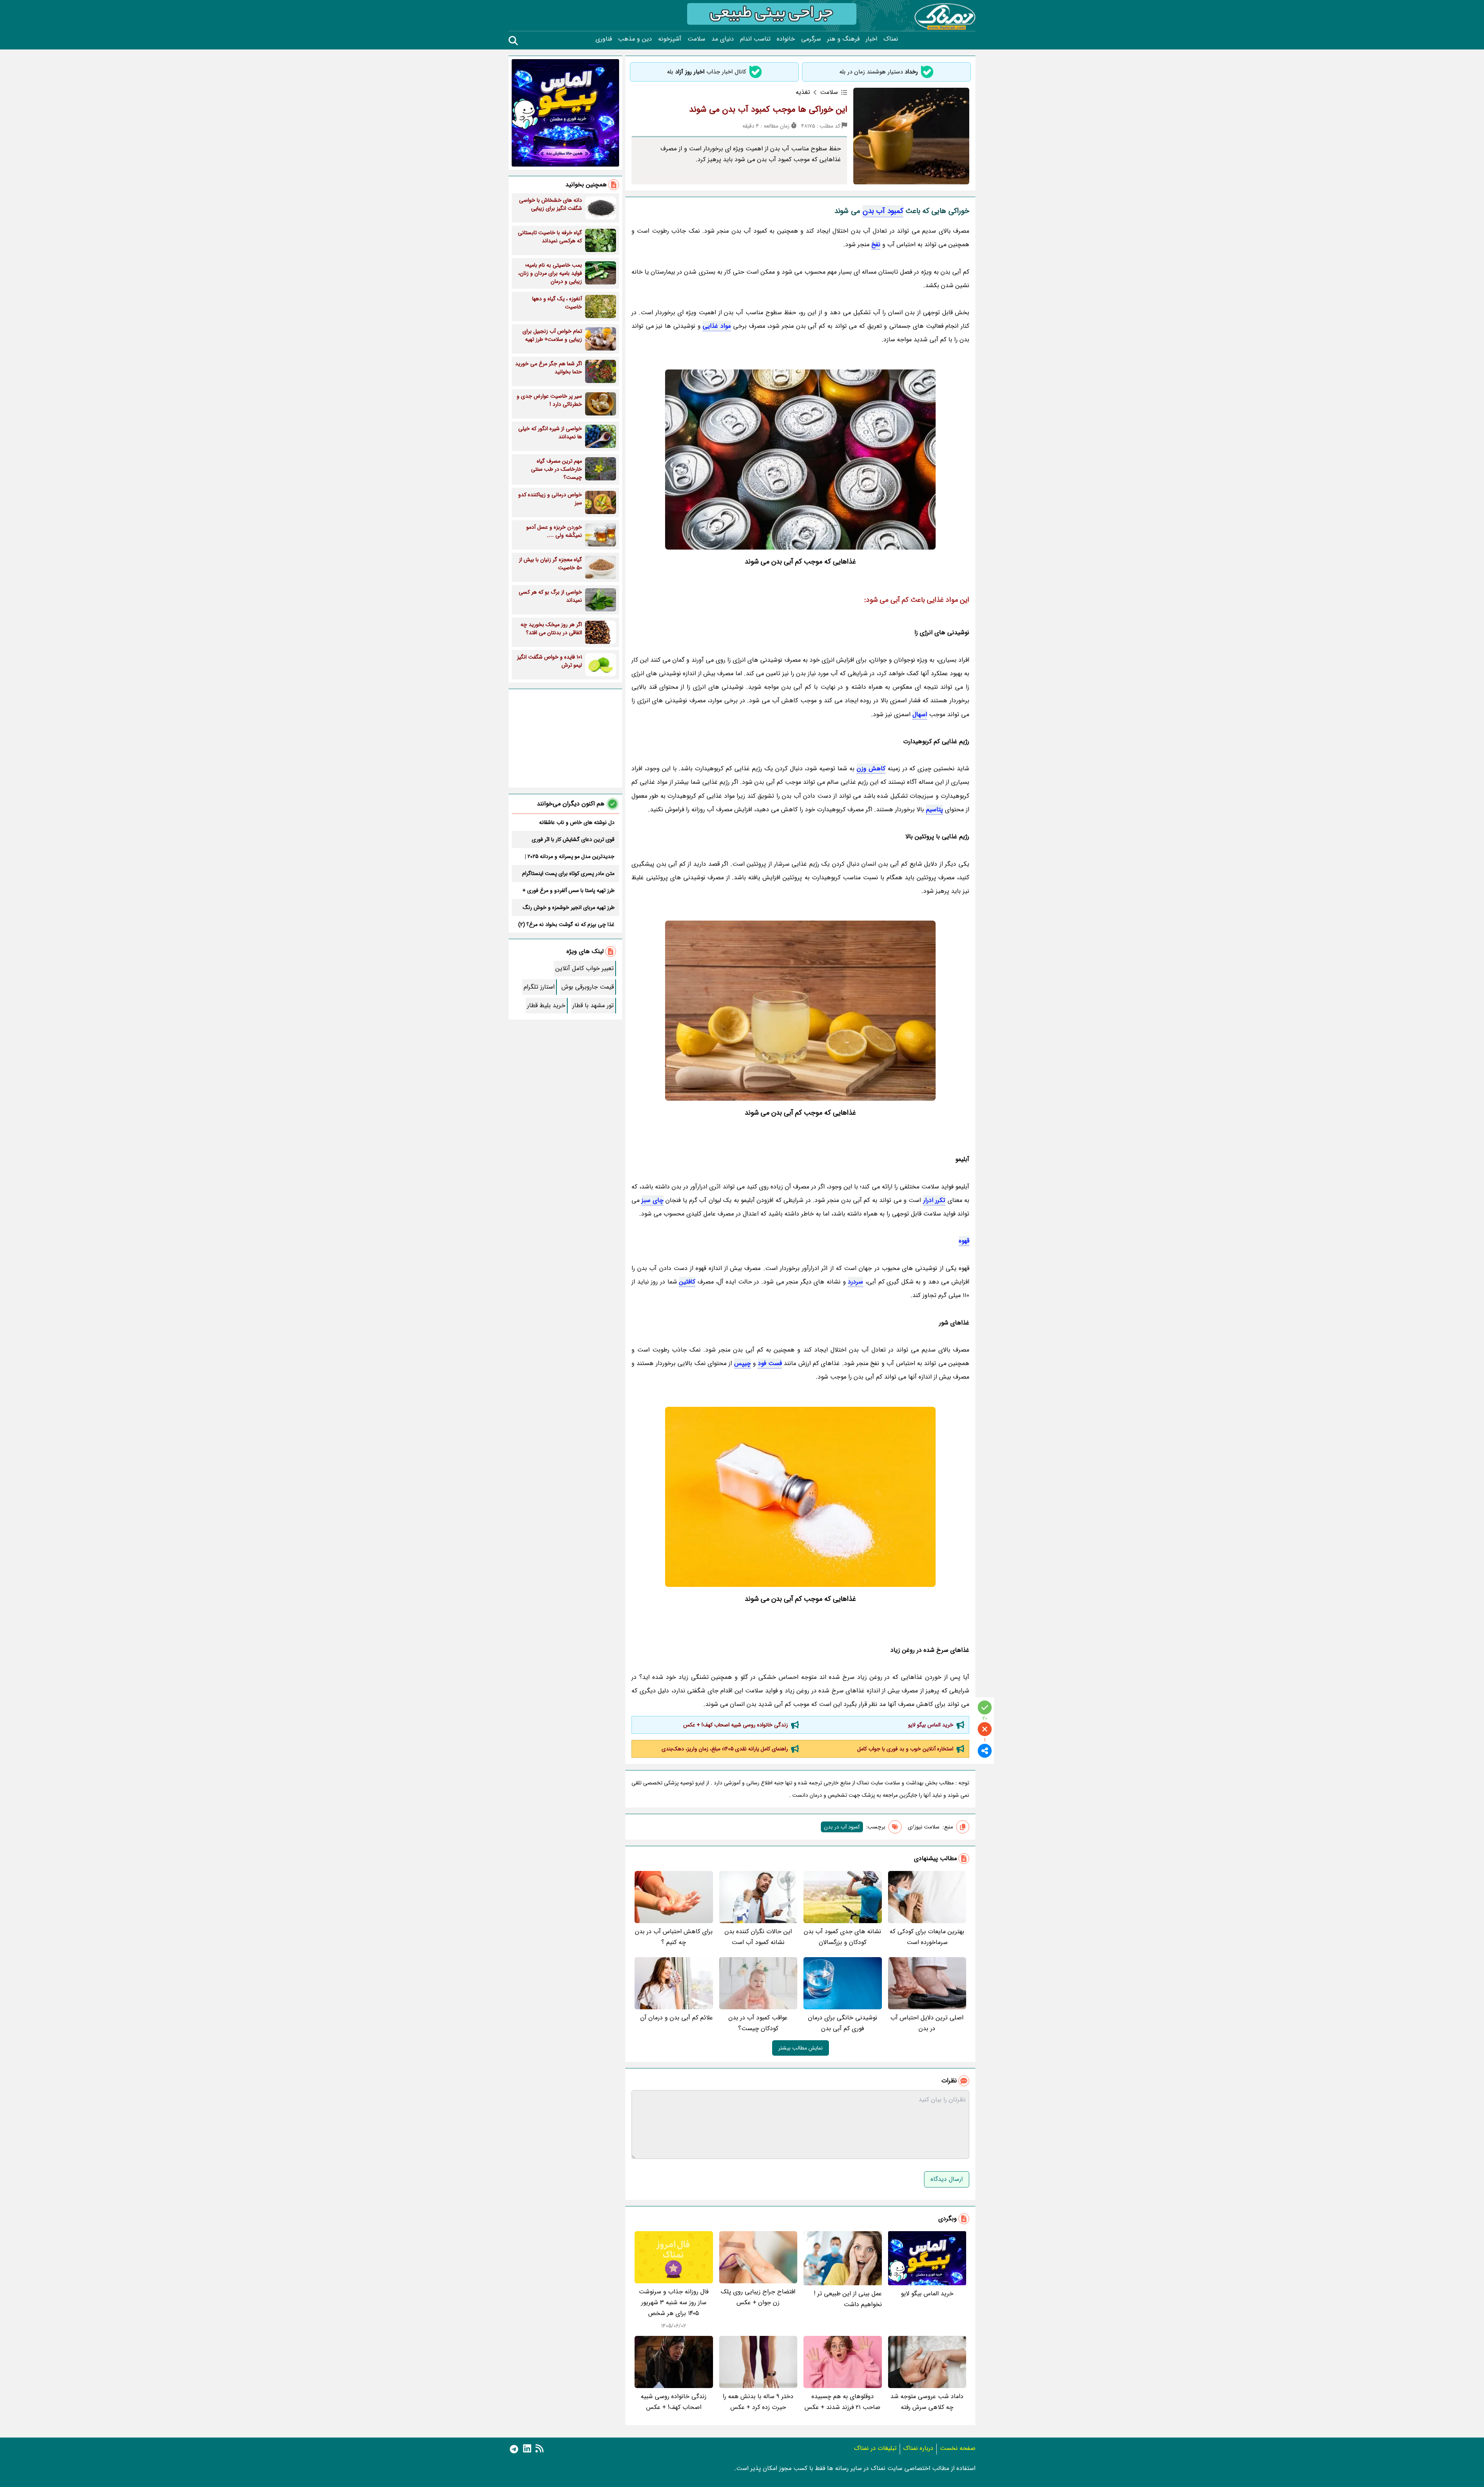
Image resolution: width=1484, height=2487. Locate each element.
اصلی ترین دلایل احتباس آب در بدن (927, 2023)
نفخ (876, 244)
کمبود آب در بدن (842, 1827)
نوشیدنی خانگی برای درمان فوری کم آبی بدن (843, 2023)
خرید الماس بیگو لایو (931, 1725)
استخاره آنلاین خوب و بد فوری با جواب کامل (905, 1749)
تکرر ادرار (934, 1200)
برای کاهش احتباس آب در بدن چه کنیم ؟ (674, 1937)
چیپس (743, 1363)
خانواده (786, 39)
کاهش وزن (871, 769)
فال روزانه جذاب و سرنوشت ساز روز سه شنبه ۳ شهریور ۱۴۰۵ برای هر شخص (674, 2302)
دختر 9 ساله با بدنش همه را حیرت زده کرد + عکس (758, 2402)
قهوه (964, 1241)
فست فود (770, 1363)
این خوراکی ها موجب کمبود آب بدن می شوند (768, 109)
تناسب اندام (755, 39)
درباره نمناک (918, 2448)
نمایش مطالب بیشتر (801, 2048)
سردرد (855, 1282)
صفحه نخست (958, 2448)
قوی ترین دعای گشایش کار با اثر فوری (573, 839)
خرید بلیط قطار (546, 1005)
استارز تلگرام (539, 987)
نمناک (891, 39)
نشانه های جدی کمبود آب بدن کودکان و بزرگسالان (842, 1937)
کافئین (687, 1282)
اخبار (871, 39)
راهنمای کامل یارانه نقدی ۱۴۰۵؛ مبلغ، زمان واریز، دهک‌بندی (725, 1749)
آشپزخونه (670, 39)
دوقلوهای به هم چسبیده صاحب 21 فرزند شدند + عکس (842, 2402)
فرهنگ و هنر (843, 39)
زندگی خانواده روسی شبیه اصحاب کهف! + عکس (736, 1725)
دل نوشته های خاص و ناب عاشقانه (577, 822)
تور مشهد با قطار (593, 1005)
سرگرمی (811, 39)
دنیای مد (723, 39)
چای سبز (652, 1200)
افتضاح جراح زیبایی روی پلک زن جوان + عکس (758, 2297)
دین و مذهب (635, 39)
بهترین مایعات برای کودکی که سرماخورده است (927, 1937)
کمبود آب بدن (883, 211)
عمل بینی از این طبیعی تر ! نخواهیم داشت (848, 2299)
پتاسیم (934, 809)
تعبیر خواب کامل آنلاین (585, 968)
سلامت (696, 39)
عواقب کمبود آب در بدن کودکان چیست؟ (758, 2023)
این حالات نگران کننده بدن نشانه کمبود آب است (758, 1937)
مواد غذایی (717, 326)
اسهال (920, 714)
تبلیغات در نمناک (875, 2448)
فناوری (604, 39)
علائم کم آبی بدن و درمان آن (677, 2018)
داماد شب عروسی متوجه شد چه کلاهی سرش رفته (927, 2402)
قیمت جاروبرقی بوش (588, 987)
